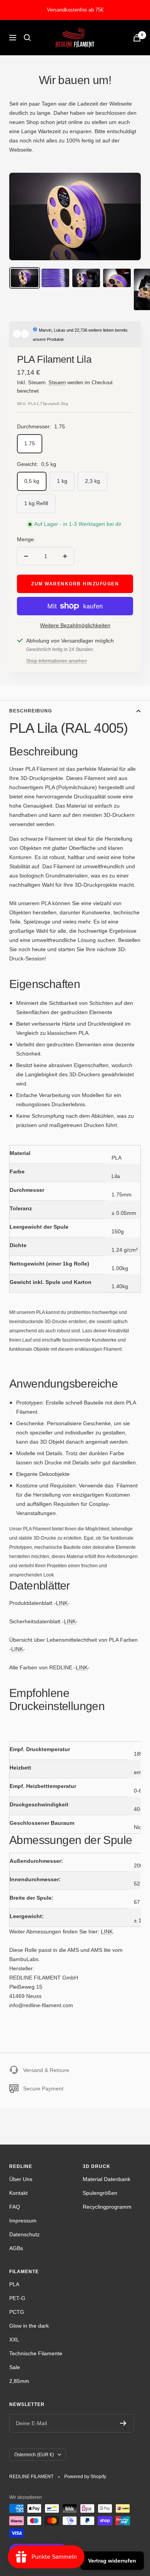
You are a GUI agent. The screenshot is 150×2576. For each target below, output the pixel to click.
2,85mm (19, 2381)
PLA (14, 2284)
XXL (14, 2340)
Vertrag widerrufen (112, 2561)
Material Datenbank (107, 2179)
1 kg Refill (36, 503)
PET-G (17, 2298)
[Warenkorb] (137, 38)
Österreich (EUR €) (34, 2455)
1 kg (62, 481)
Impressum (23, 2221)
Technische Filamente (36, 2353)
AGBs (16, 2248)
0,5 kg (32, 481)
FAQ (15, 2207)
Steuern (57, 383)
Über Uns (21, 2179)
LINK (62, 1603)
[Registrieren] (123, 2423)
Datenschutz (24, 2234)
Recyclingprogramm (107, 2207)
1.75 (30, 443)
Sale (15, 2367)
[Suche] (27, 38)
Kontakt (18, 2193)
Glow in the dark (29, 2326)
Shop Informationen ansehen (57, 661)
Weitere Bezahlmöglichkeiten (75, 625)
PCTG (17, 2312)
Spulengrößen (100, 2193)
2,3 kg (92, 481)
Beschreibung (31, 711)
